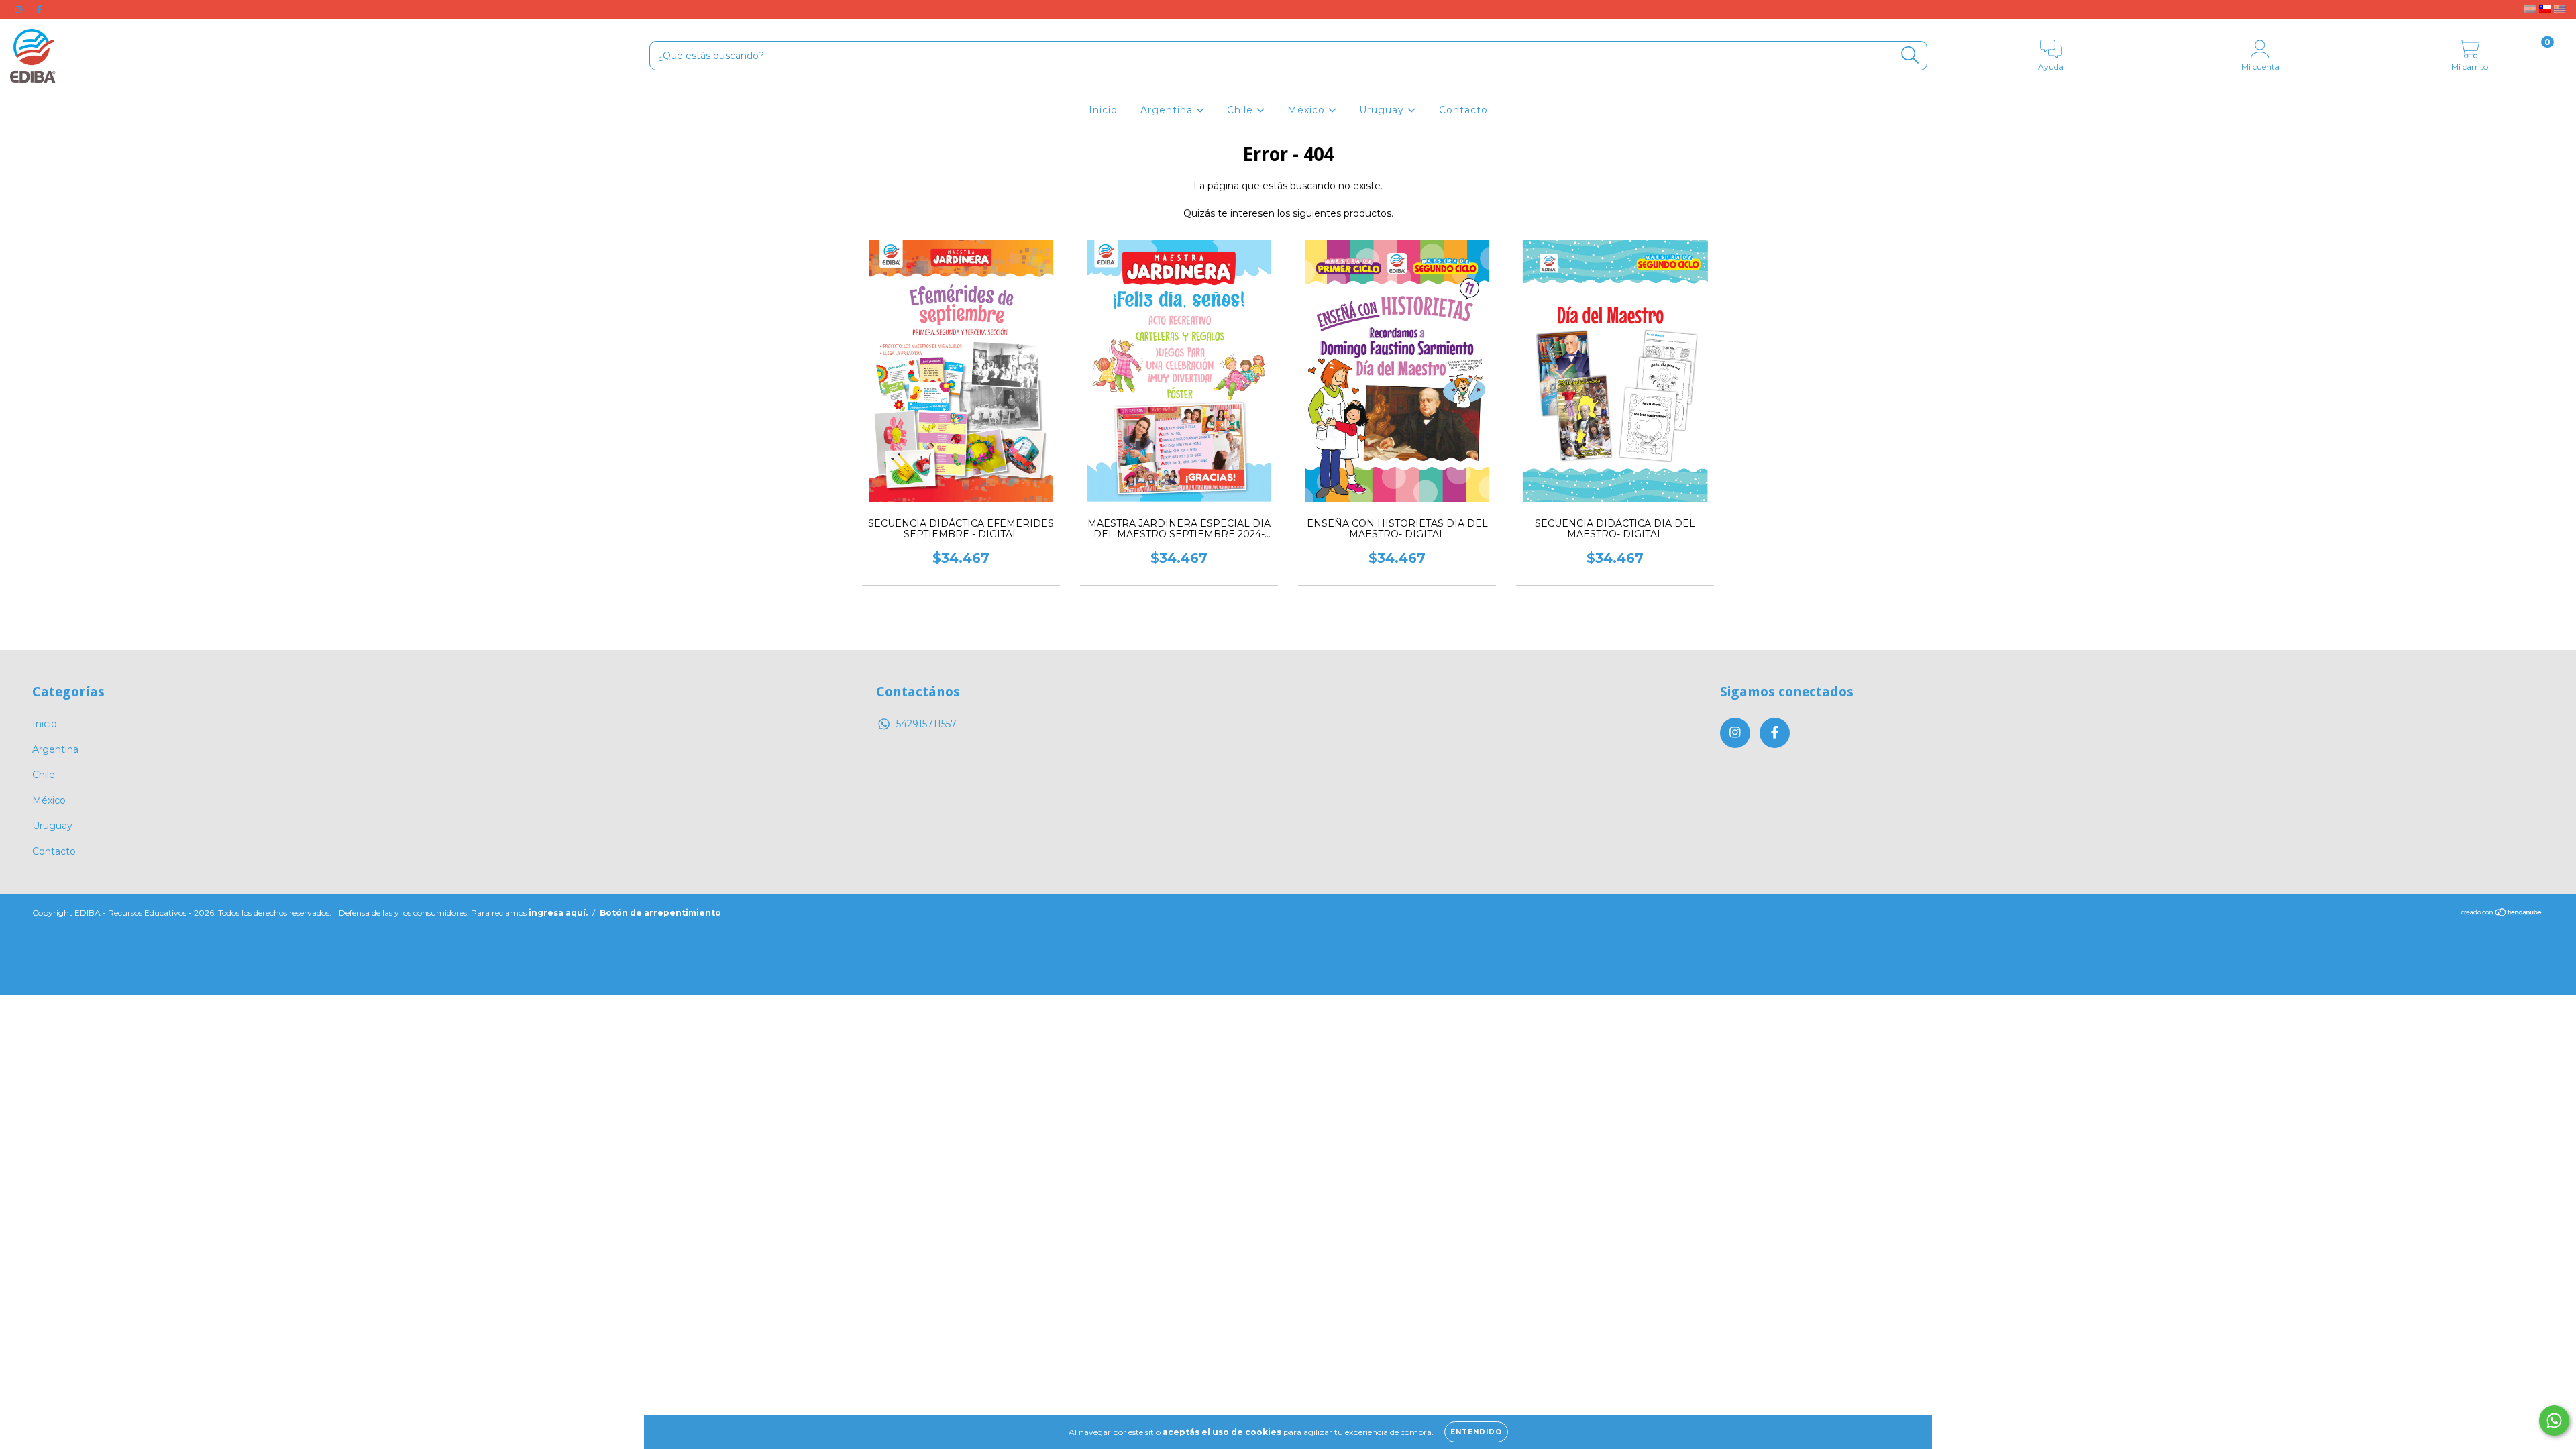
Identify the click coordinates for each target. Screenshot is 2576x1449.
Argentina (1168, 110)
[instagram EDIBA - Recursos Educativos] (20, 9)
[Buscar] (1910, 55)
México (1308, 110)
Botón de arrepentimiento (660, 913)
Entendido (1476, 1432)
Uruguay (1383, 110)
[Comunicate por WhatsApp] (2554, 1420)
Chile (1242, 110)
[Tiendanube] (2502, 913)
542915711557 (926, 724)
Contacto (1463, 110)
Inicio (1103, 110)
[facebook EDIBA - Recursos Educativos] (39, 9)
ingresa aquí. (558, 913)
